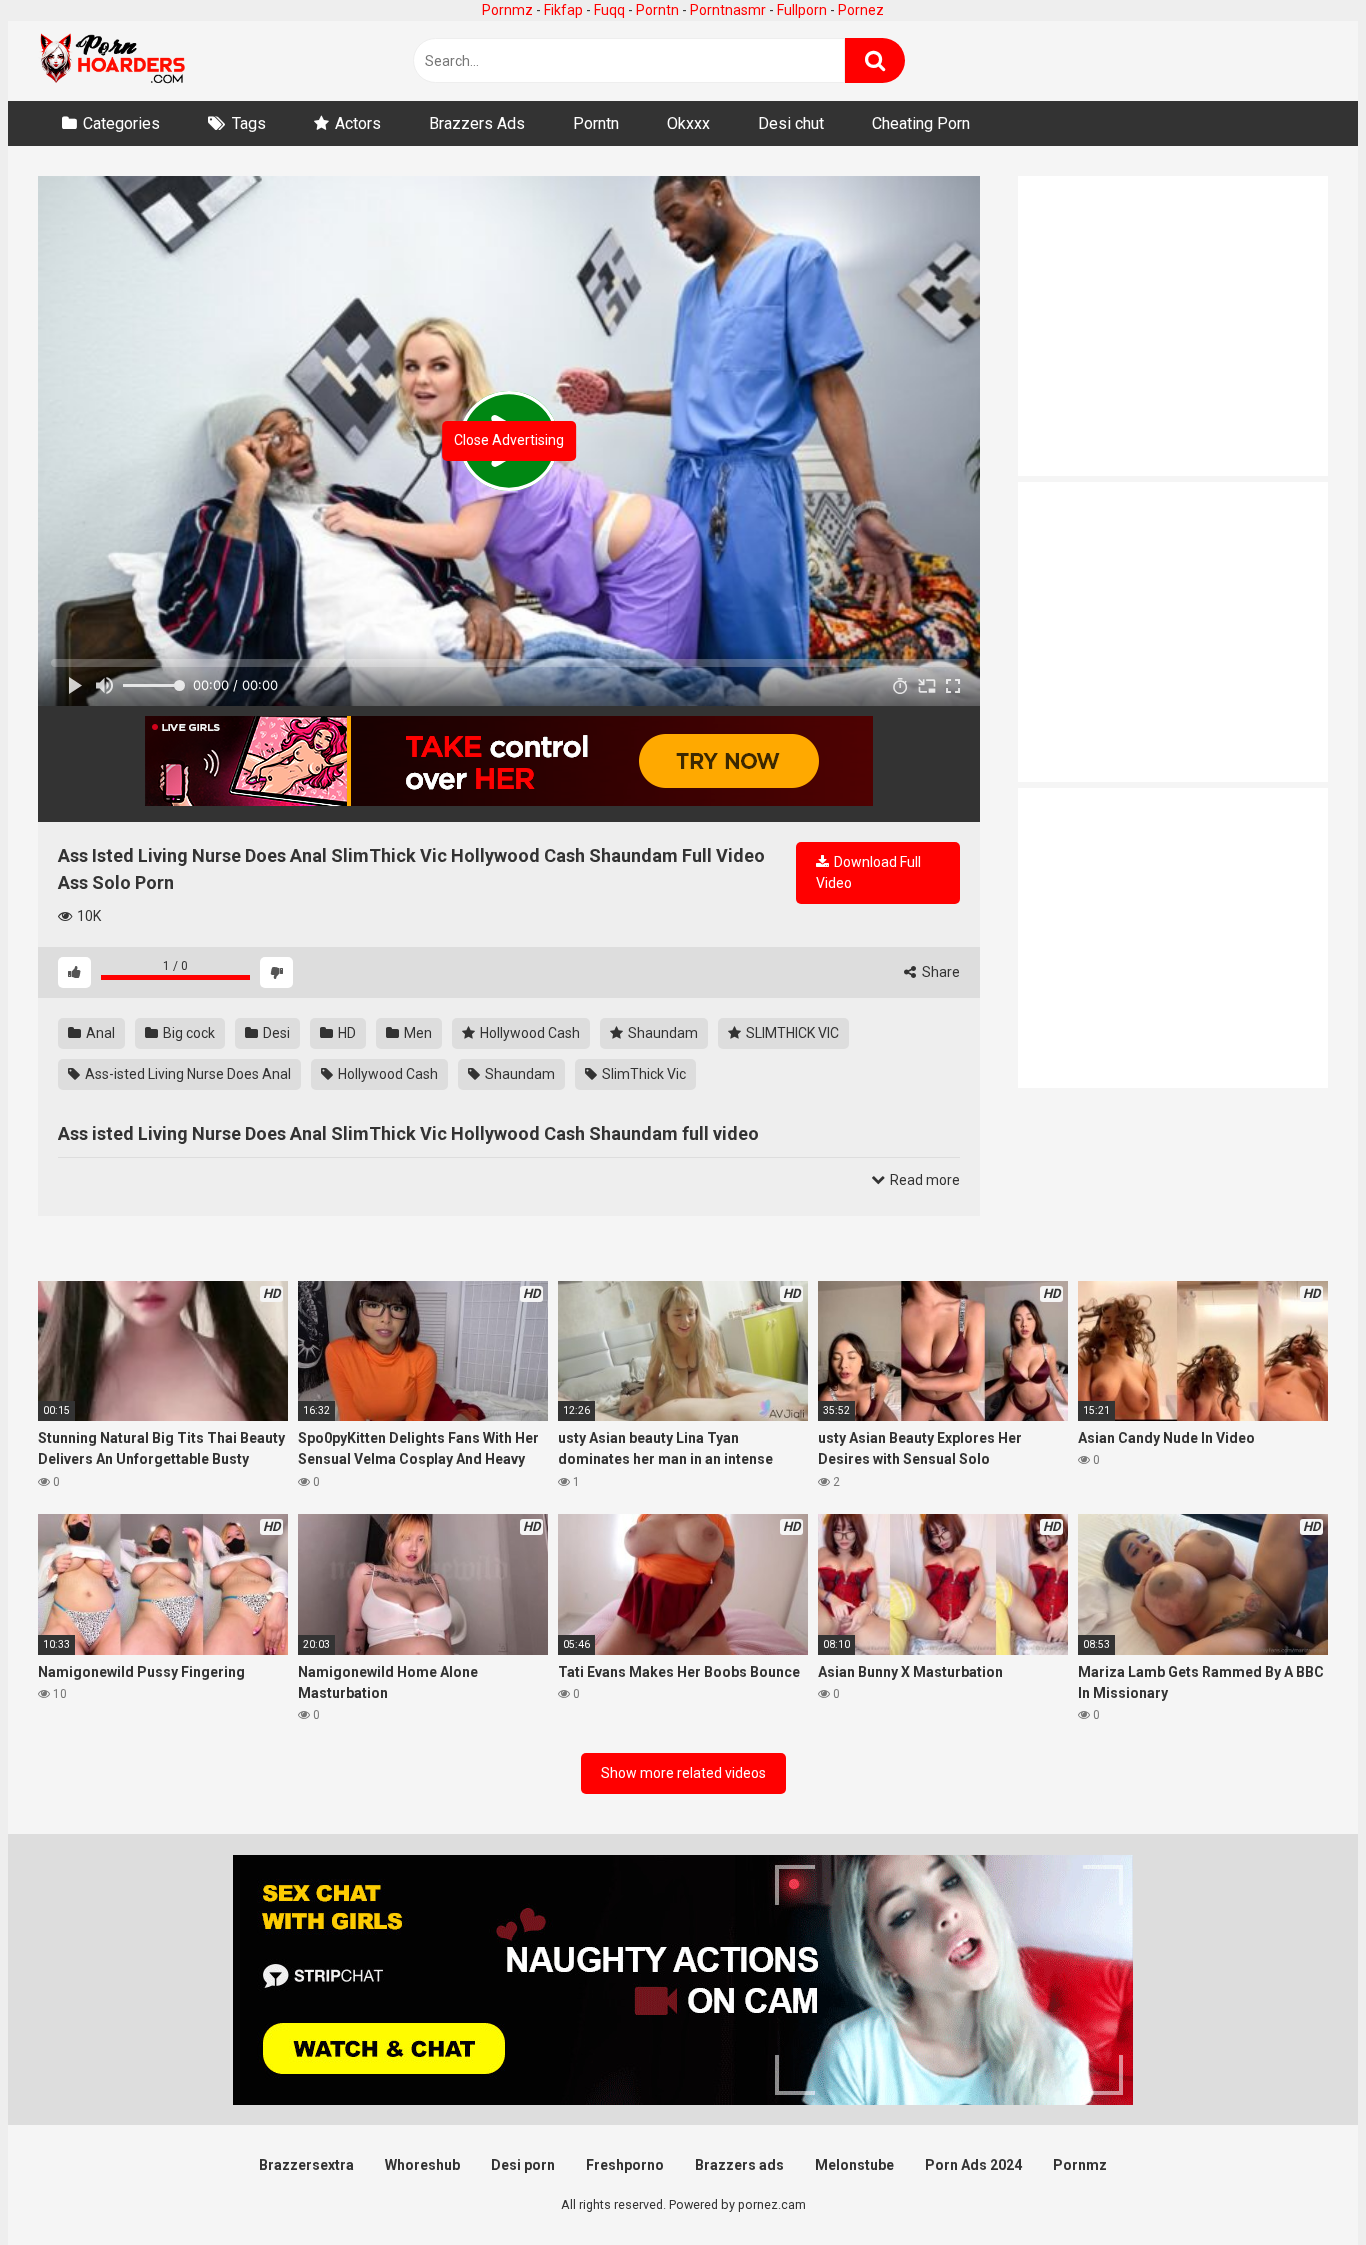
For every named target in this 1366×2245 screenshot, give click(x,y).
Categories (121, 123)
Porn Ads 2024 (973, 2165)
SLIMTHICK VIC (791, 1033)
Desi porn (523, 2165)
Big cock (187, 1033)
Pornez (861, 10)
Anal (99, 1033)
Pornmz (507, 10)
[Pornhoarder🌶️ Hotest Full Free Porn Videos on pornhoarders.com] (113, 61)
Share (939, 972)
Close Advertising (509, 440)
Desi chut (791, 123)
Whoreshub (422, 2165)
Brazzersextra (306, 2165)
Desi (275, 1033)
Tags (249, 123)
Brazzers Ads (477, 123)
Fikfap (563, 10)
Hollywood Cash (528, 1033)
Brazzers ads (739, 2165)
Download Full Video (868, 872)
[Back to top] (1299, 2184)
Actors (358, 123)
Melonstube (854, 2165)
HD (345, 1033)
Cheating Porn (921, 123)
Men (416, 1033)
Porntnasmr (728, 10)
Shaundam (661, 1033)
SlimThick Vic (642, 1074)
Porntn (657, 10)
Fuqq (609, 10)
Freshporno (625, 2165)
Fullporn (802, 10)
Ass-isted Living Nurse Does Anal (186, 1074)
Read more (923, 1180)
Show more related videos (683, 1773)
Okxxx (688, 123)
